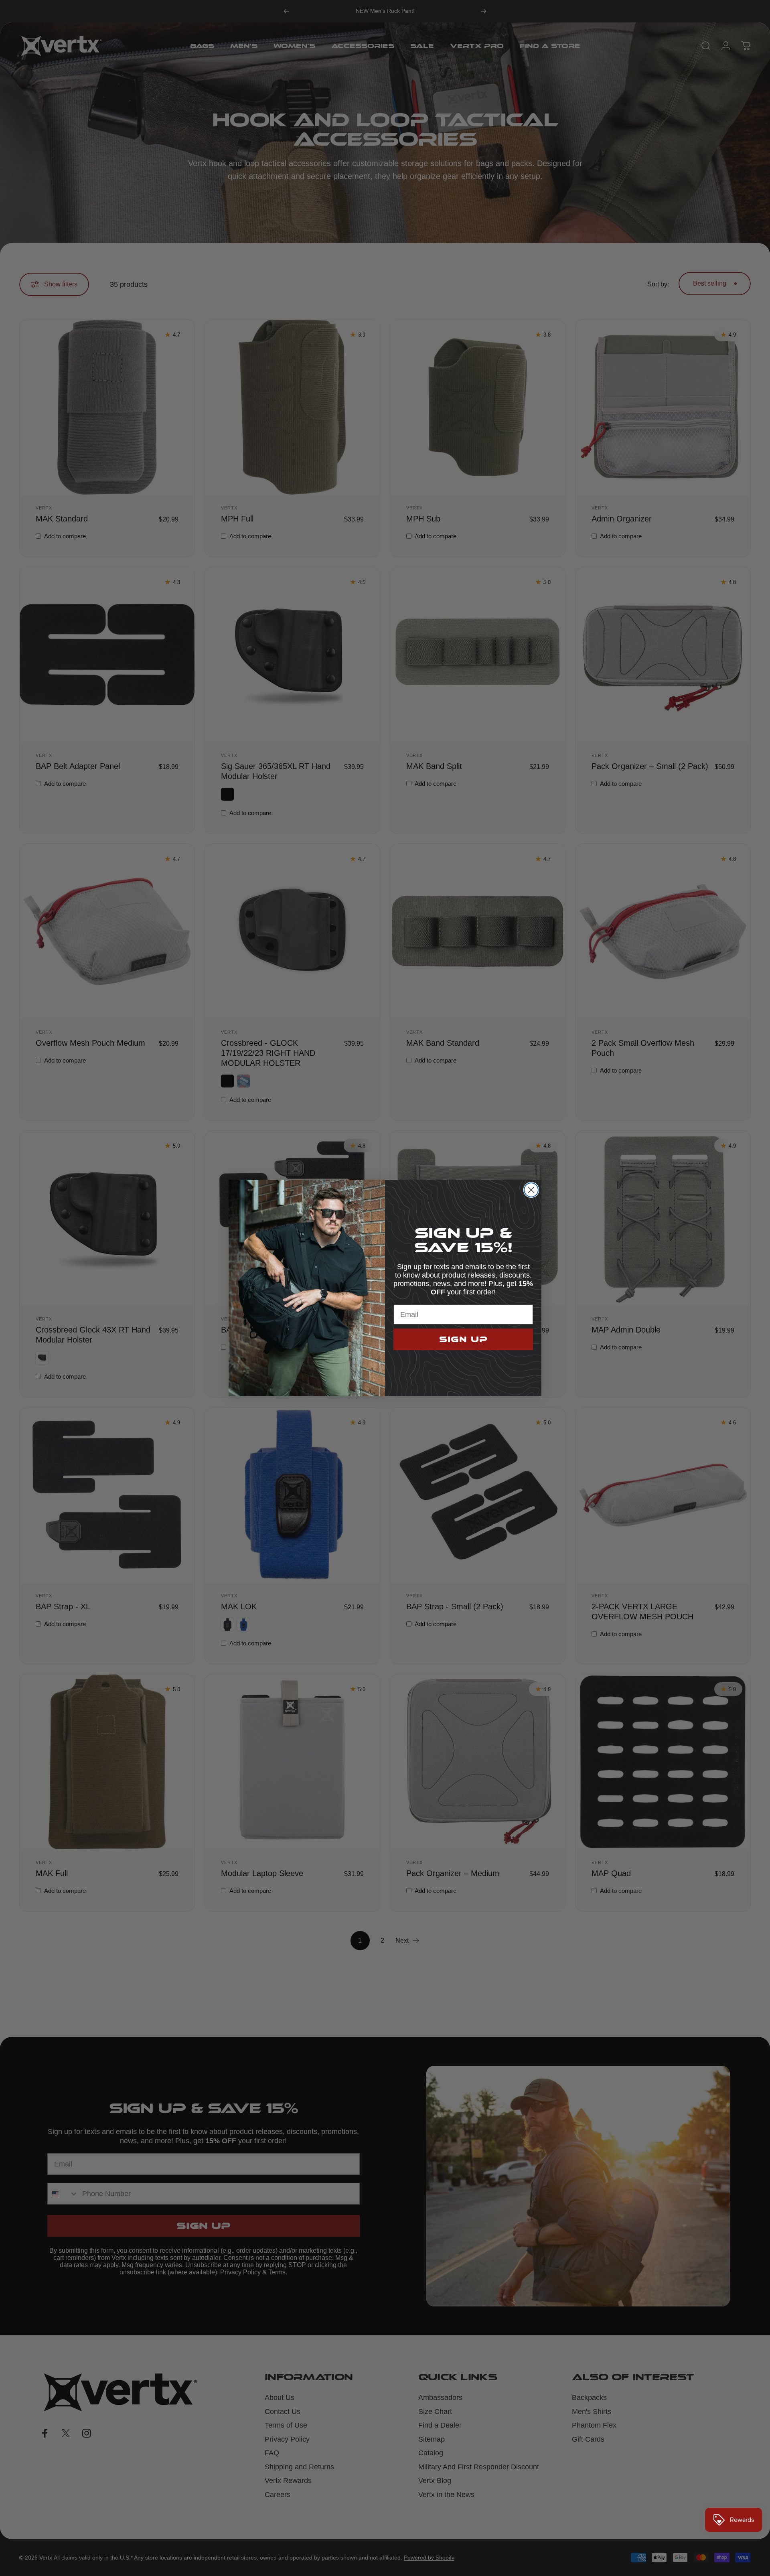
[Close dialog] (531, 1190)
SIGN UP (463, 1339)
